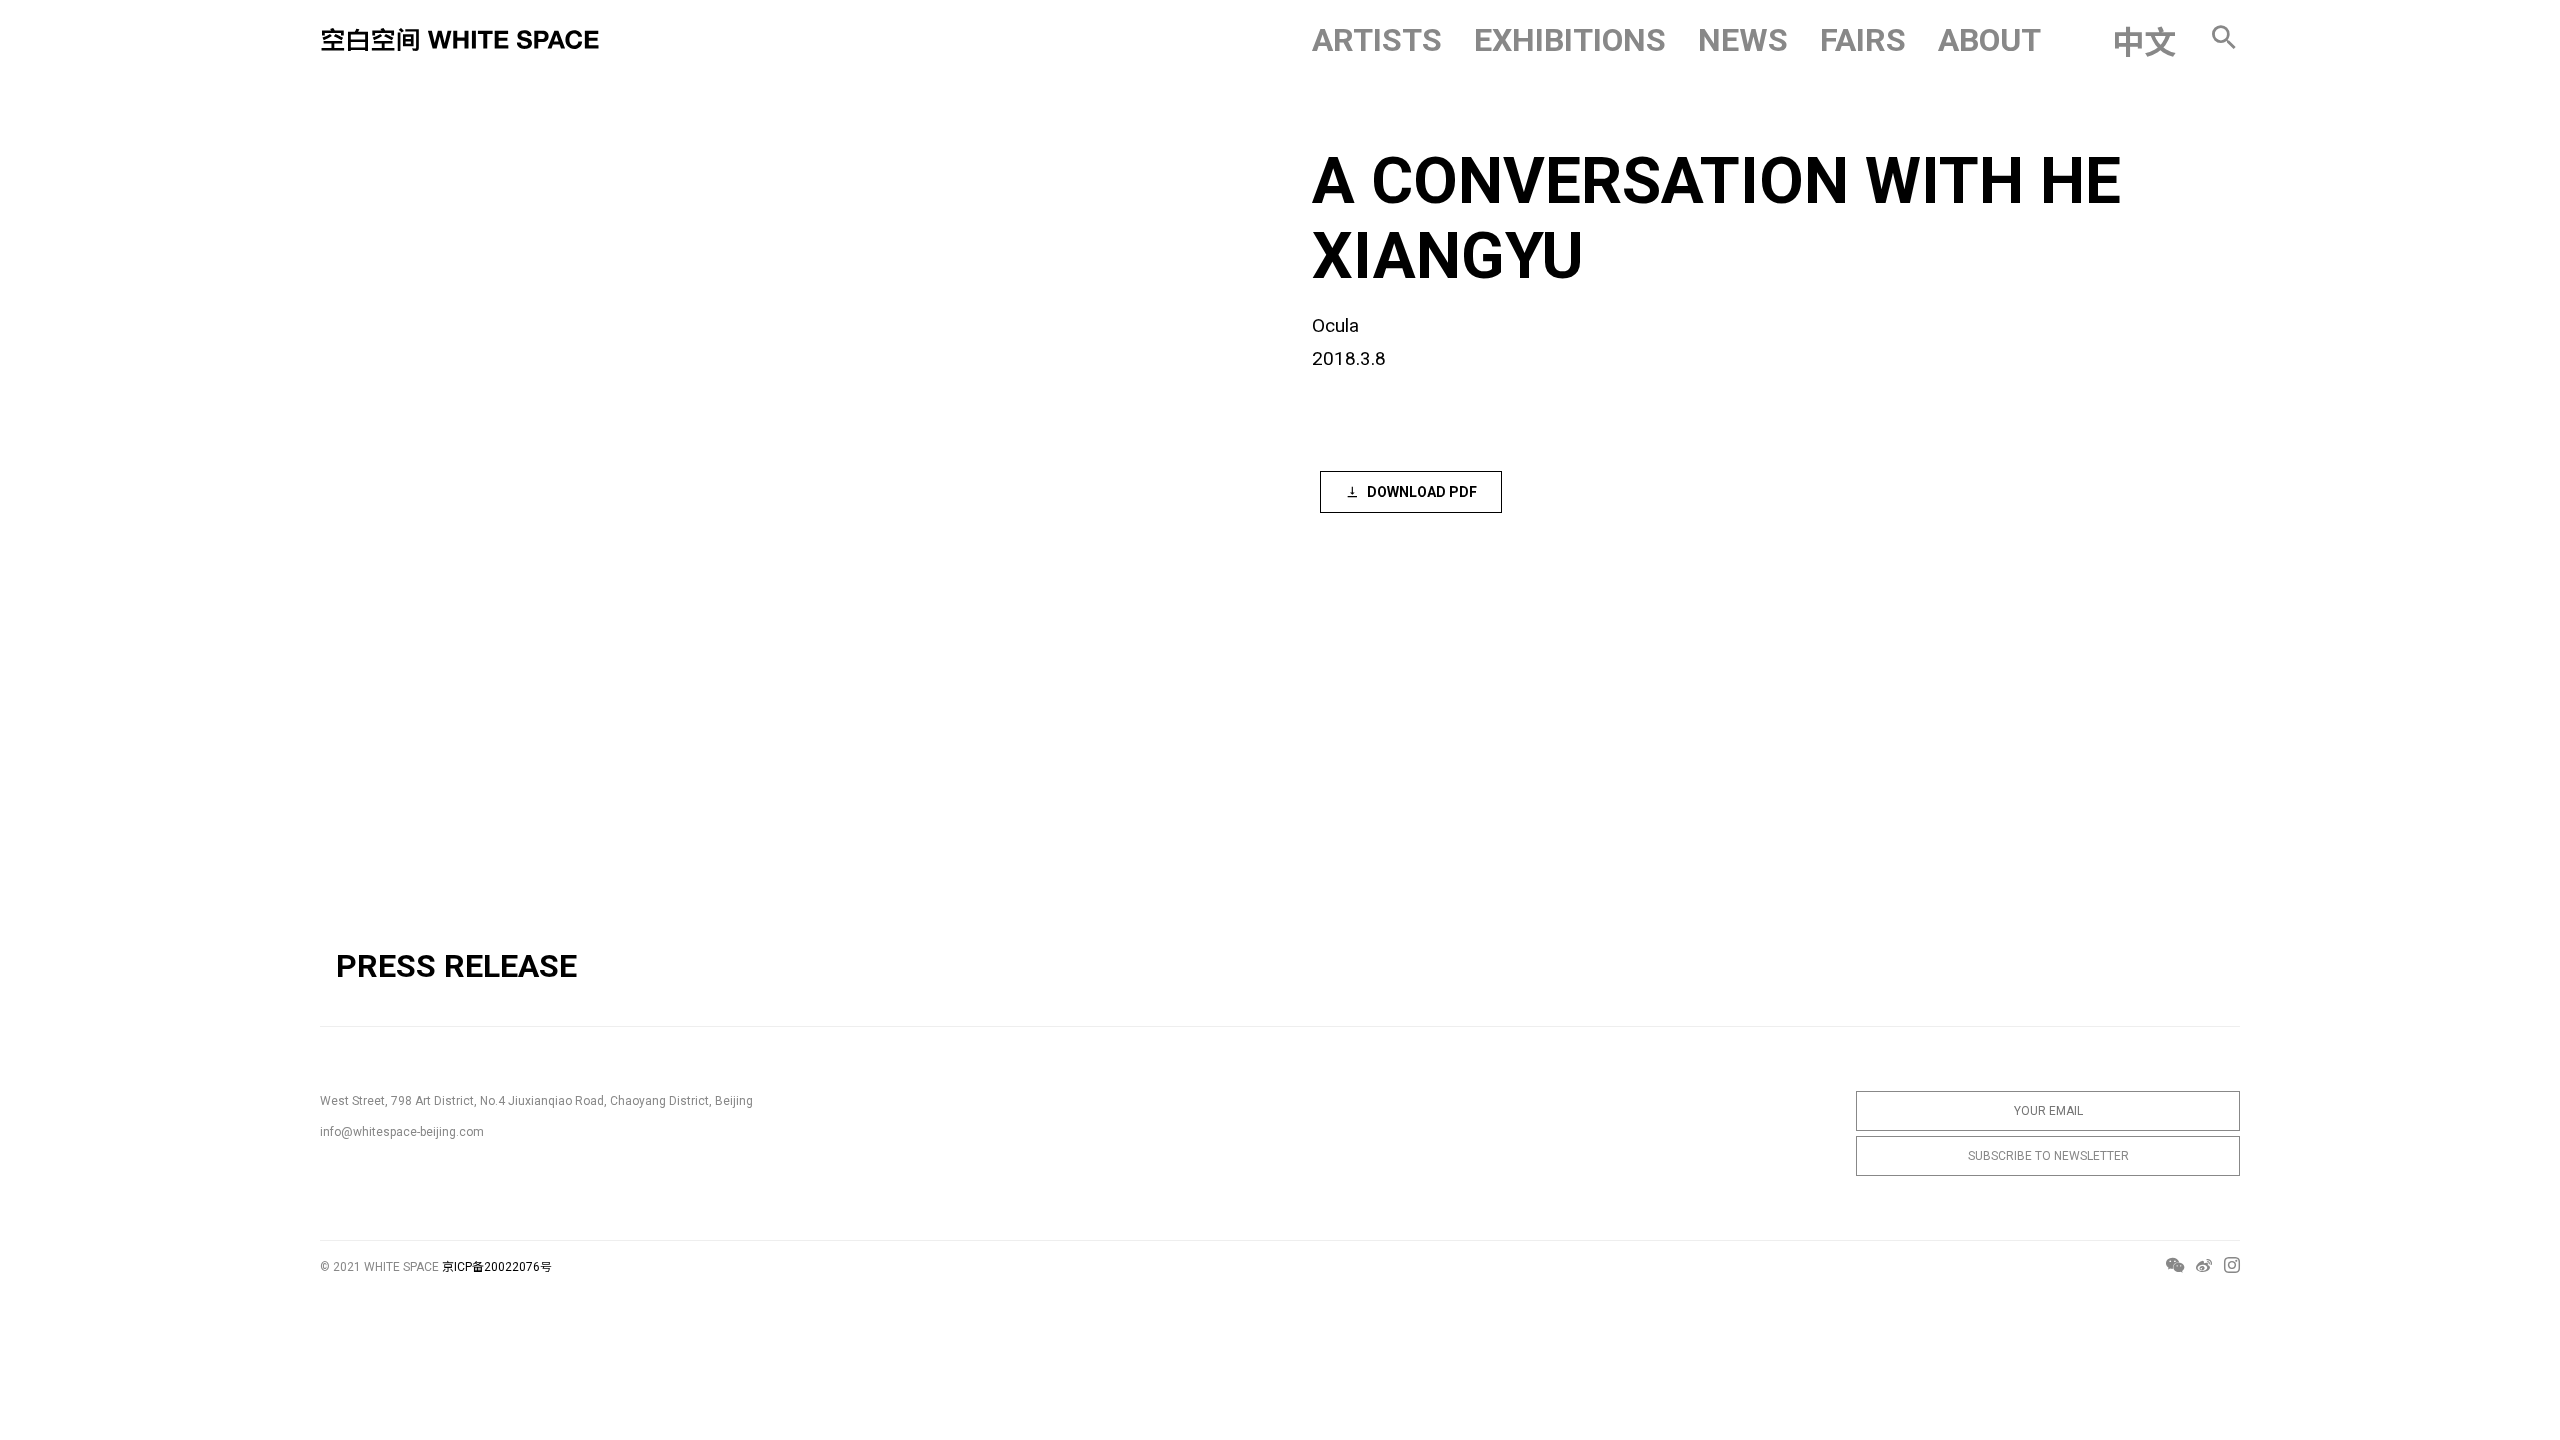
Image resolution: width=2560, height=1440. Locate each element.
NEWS (1743, 40)
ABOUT (1989, 40)
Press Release (456, 966)
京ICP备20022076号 (497, 1267)
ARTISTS (1377, 40)
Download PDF (1422, 492)
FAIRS (1863, 40)
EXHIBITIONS (1570, 40)
